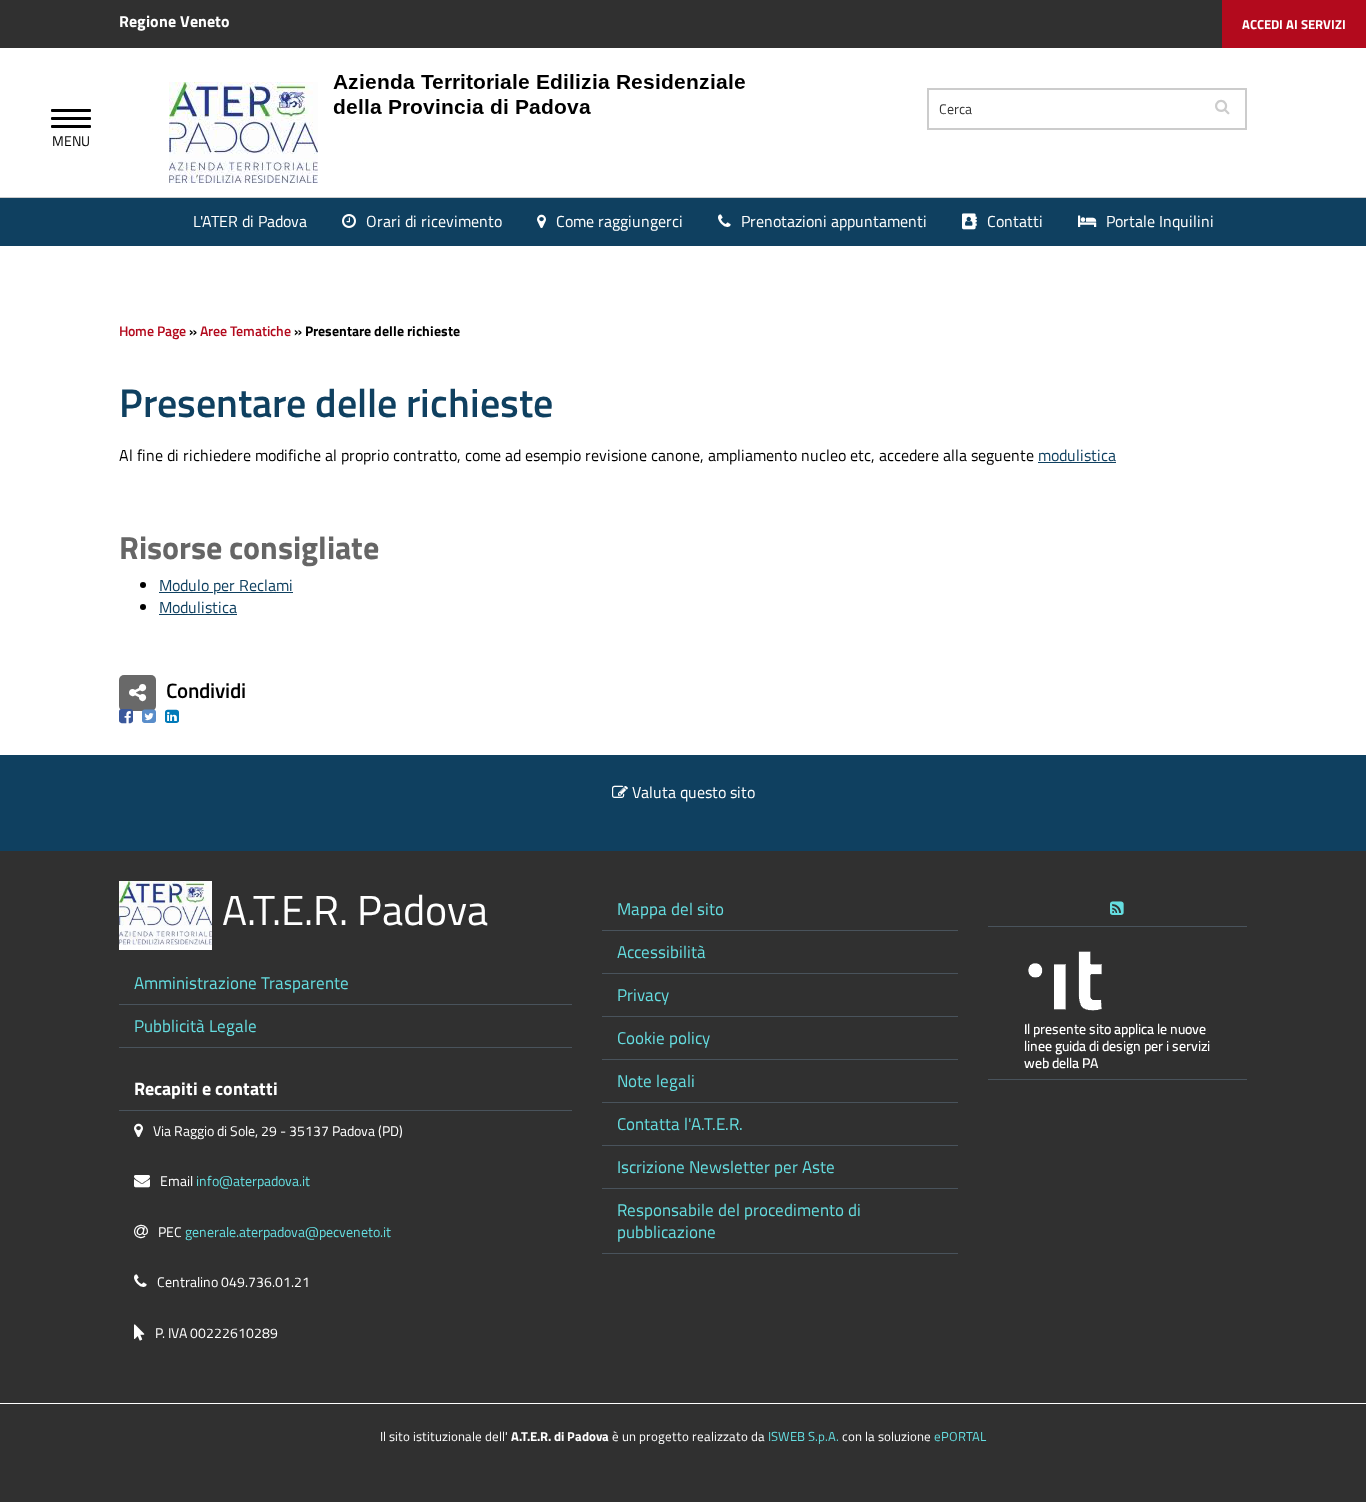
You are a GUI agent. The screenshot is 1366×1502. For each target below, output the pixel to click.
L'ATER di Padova (250, 221)
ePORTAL (960, 1436)
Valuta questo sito (693, 792)
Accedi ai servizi (1294, 24)
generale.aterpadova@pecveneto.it (288, 1232)
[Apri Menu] (71, 121)
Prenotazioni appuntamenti (834, 221)
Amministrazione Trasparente (241, 982)
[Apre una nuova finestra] (126, 716)
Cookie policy (663, 1037)
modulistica (1077, 455)
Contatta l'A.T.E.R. (680, 1123)
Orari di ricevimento (434, 221)
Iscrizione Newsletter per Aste (726, 1166)
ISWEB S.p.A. (803, 1436)
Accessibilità (661, 951)
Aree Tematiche (245, 331)
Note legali (656, 1080)
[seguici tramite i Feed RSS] (1117, 904)
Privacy (643, 994)
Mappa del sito (670, 908)
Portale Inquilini (1160, 221)
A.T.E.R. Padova (355, 909)
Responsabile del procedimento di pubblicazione (739, 1220)
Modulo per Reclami (226, 585)
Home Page (152, 331)
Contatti (1015, 221)
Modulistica (198, 607)
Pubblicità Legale (195, 1025)
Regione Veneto (174, 21)
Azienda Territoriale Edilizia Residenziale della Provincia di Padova (539, 94)
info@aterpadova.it (253, 1181)
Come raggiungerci (619, 221)
